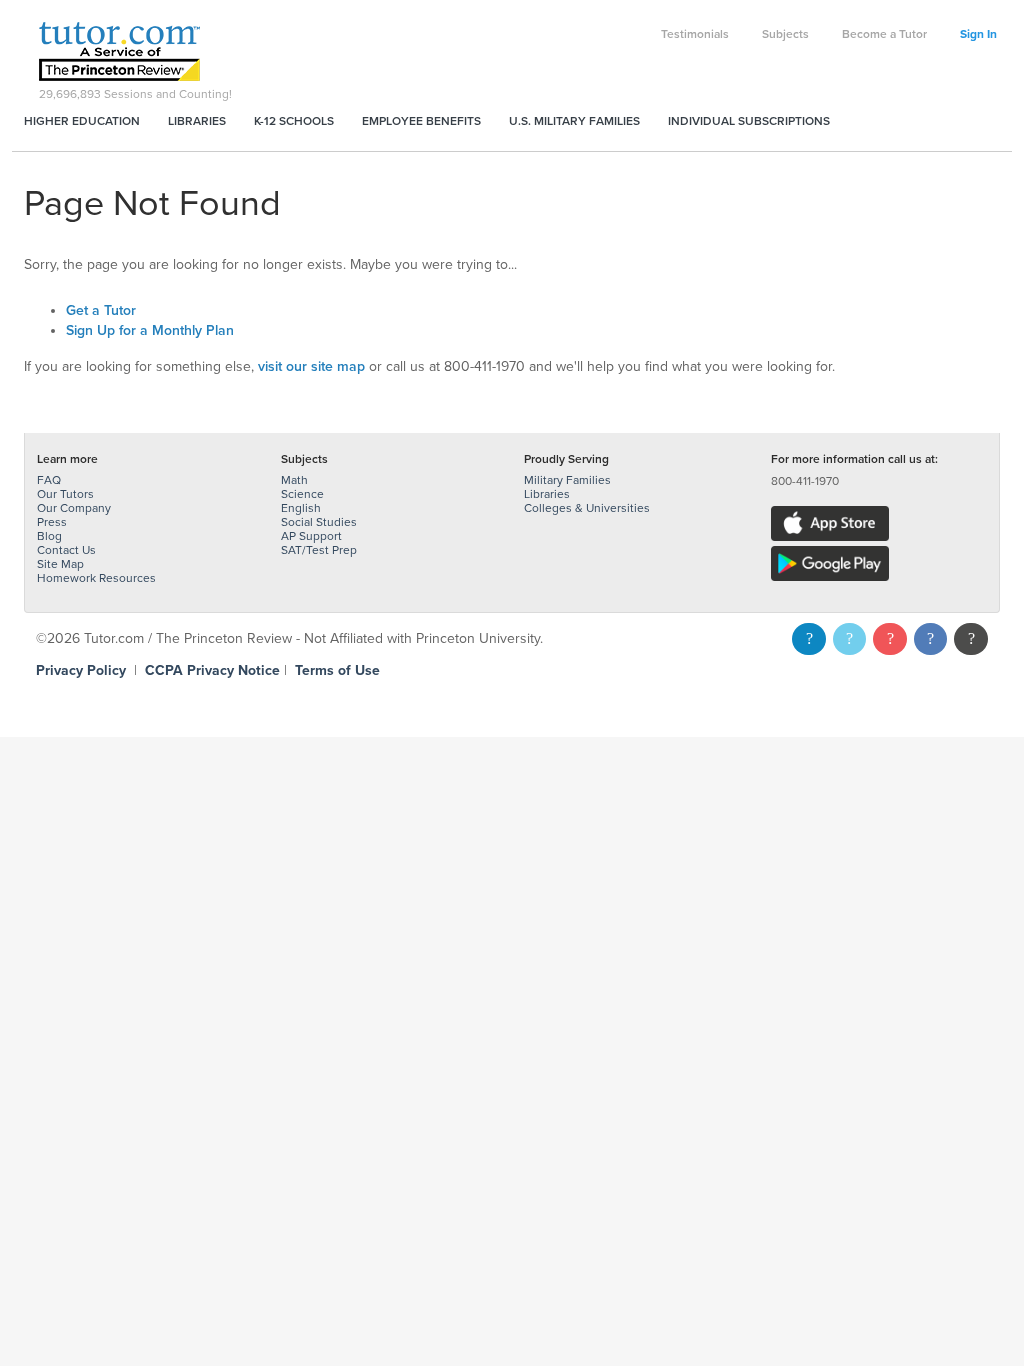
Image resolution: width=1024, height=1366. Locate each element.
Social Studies (319, 522)
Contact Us (66, 550)
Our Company (74, 508)
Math (294, 480)
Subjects (785, 34)
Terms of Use (337, 670)
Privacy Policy (81, 670)
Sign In (978, 34)
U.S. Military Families (574, 121)
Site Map (60, 564)
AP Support (311, 536)
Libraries (197, 121)
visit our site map (311, 366)
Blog (49, 536)
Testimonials (695, 34)
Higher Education (82, 121)
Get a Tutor (101, 310)
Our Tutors (65, 494)
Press (52, 522)
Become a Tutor (884, 34)
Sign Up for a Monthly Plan (150, 330)
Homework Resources (96, 578)
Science (302, 494)
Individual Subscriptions (749, 121)
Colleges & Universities (587, 508)
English (301, 508)
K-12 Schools (294, 121)
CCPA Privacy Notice (212, 670)
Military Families (567, 480)
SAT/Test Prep (319, 550)
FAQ (49, 480)
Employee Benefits (421, 121)
